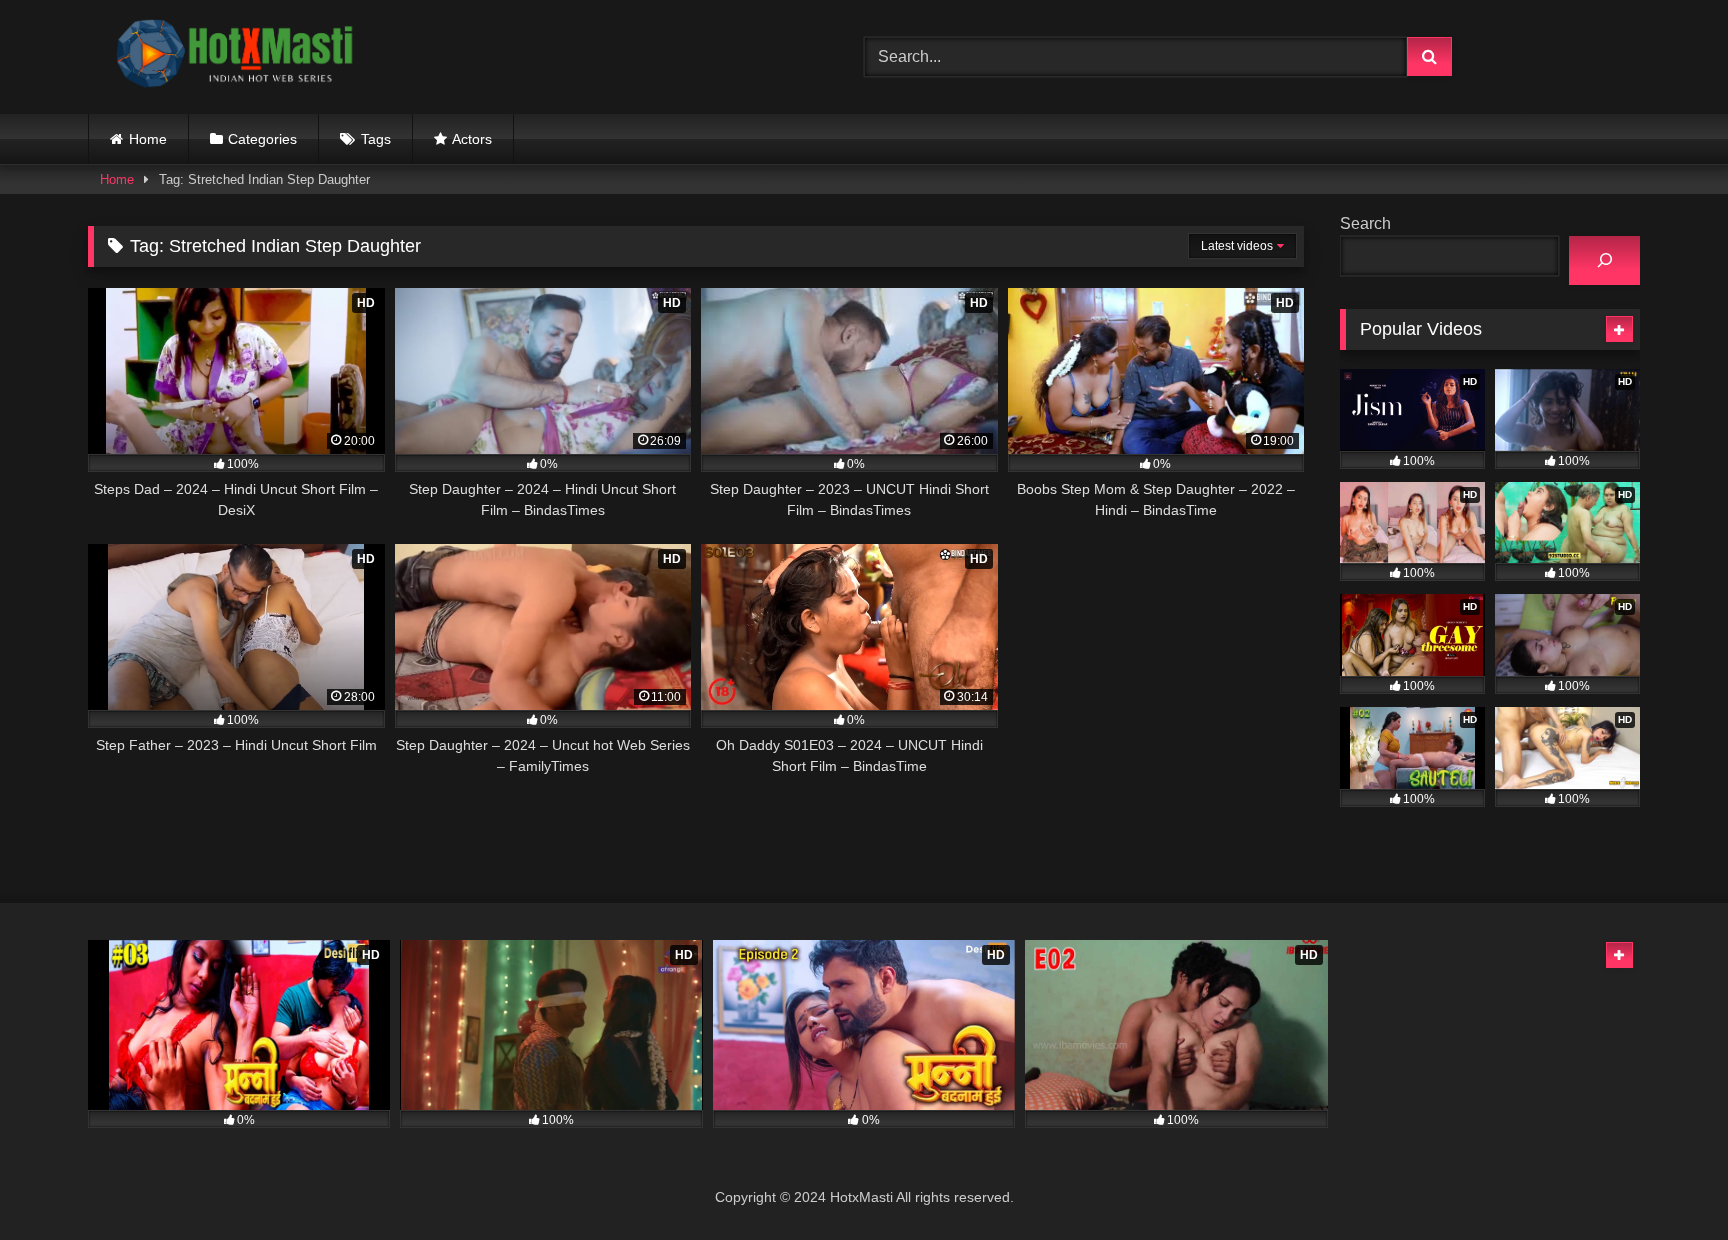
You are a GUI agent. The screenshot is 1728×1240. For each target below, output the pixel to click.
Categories (262, 139)
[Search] (1604, 260)
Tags (376, 139)
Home (148, 139)
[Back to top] (1666, 1180)
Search (1365, 223)
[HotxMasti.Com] (238, 57)
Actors (472, 139)
